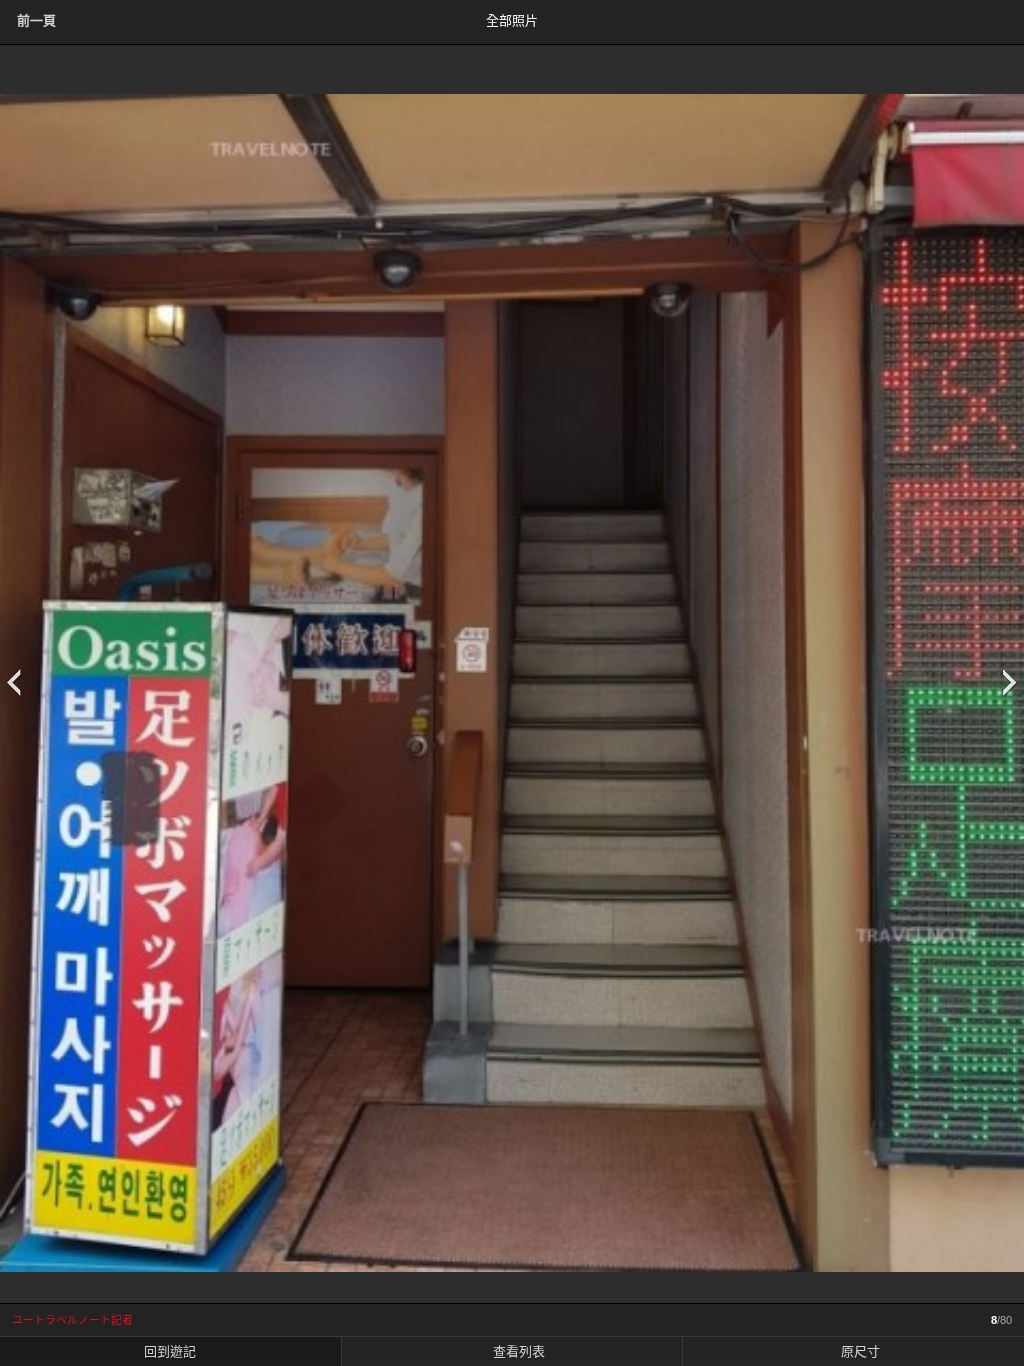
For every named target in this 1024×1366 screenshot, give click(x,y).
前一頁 (36, 20)
